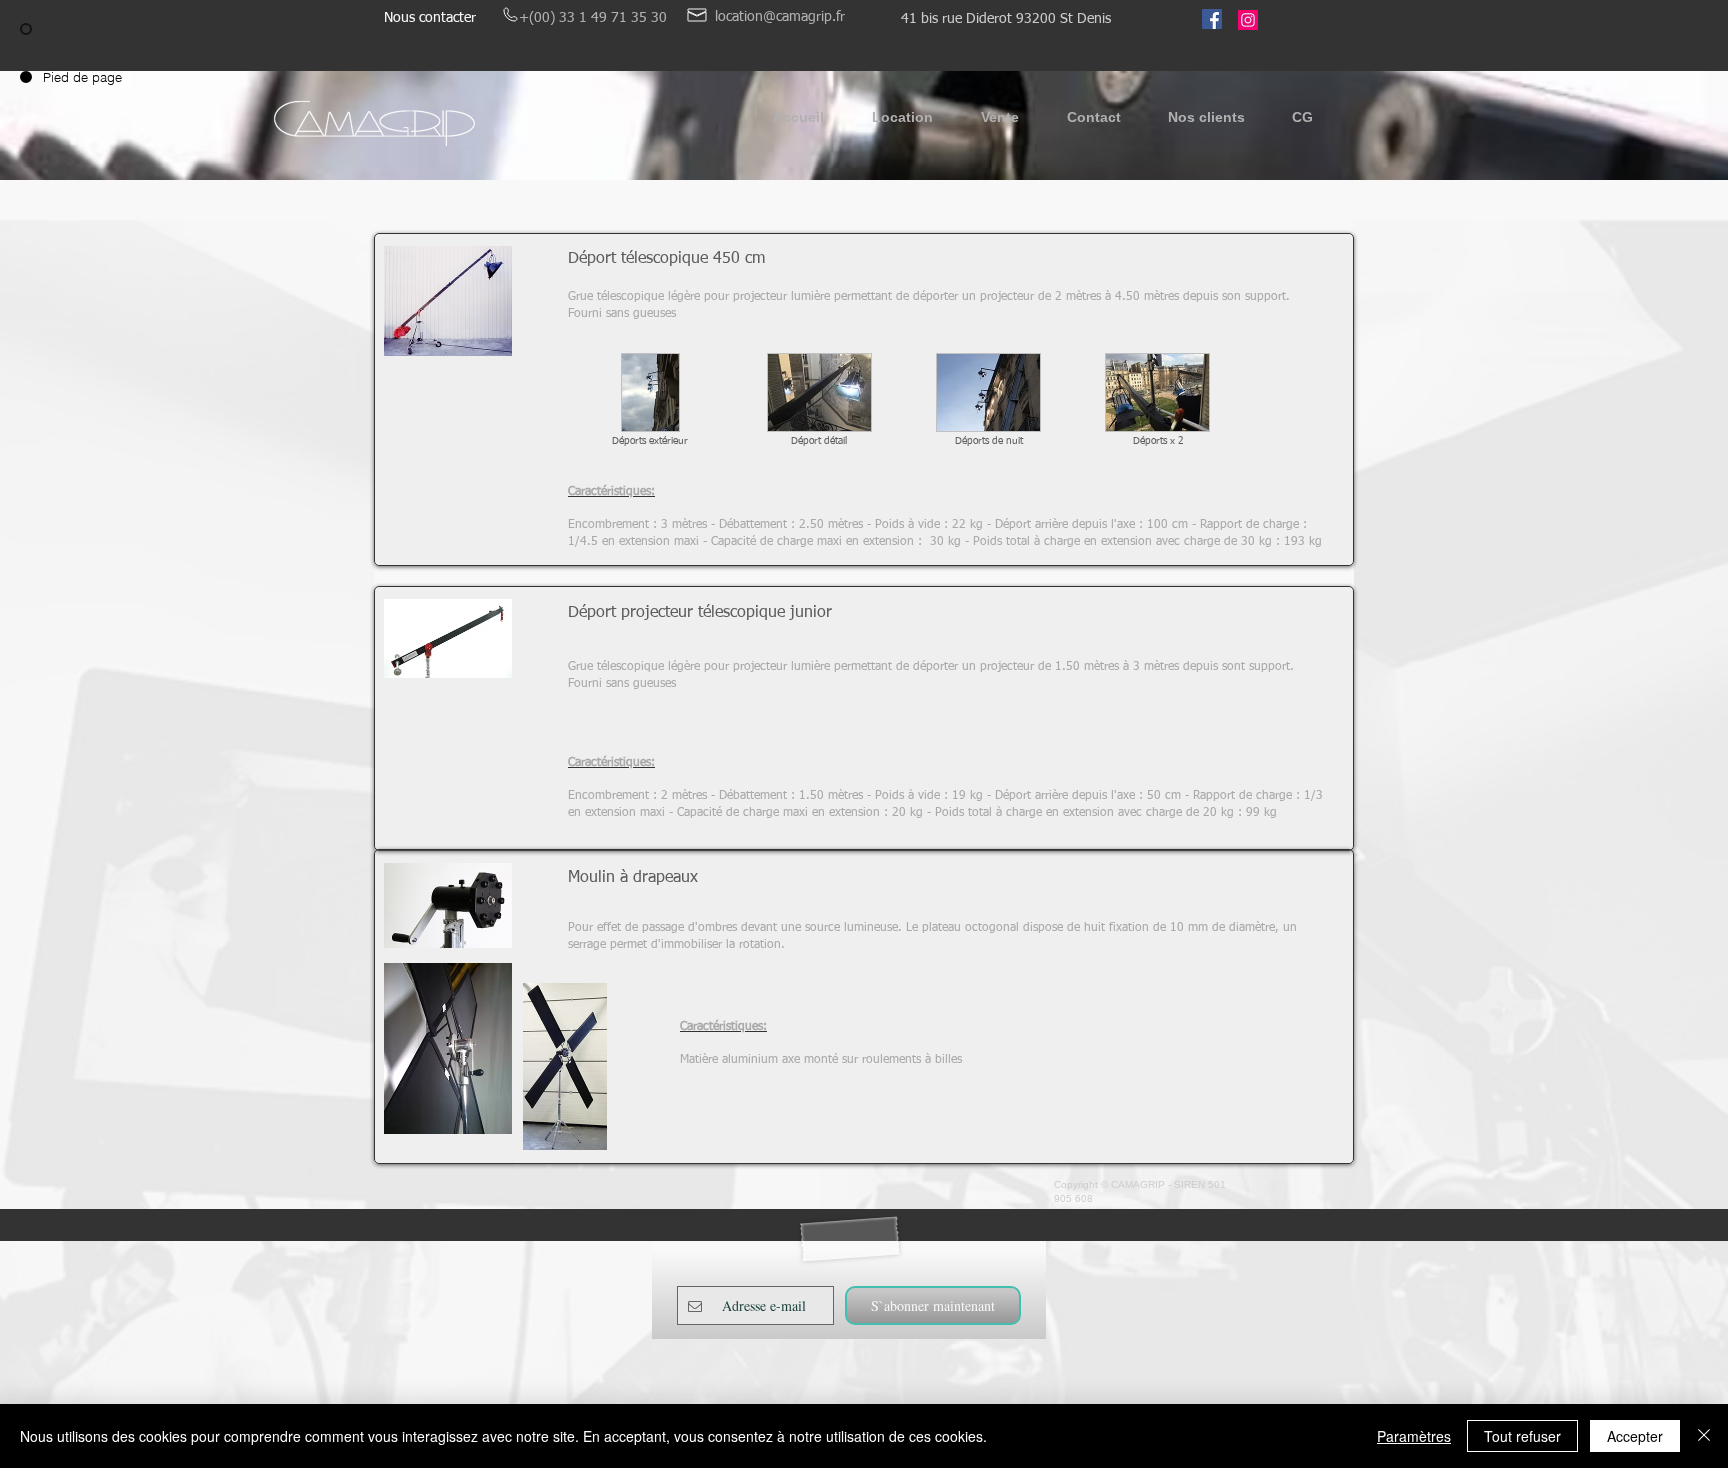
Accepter (1635, 1436)
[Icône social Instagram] (1248, 20)
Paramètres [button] (1414, 1436)
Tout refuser (1522, 1436)
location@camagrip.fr (780, 17)
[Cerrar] (1704, 1436)
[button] (902, 123)
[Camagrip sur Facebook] (1212, 19)
